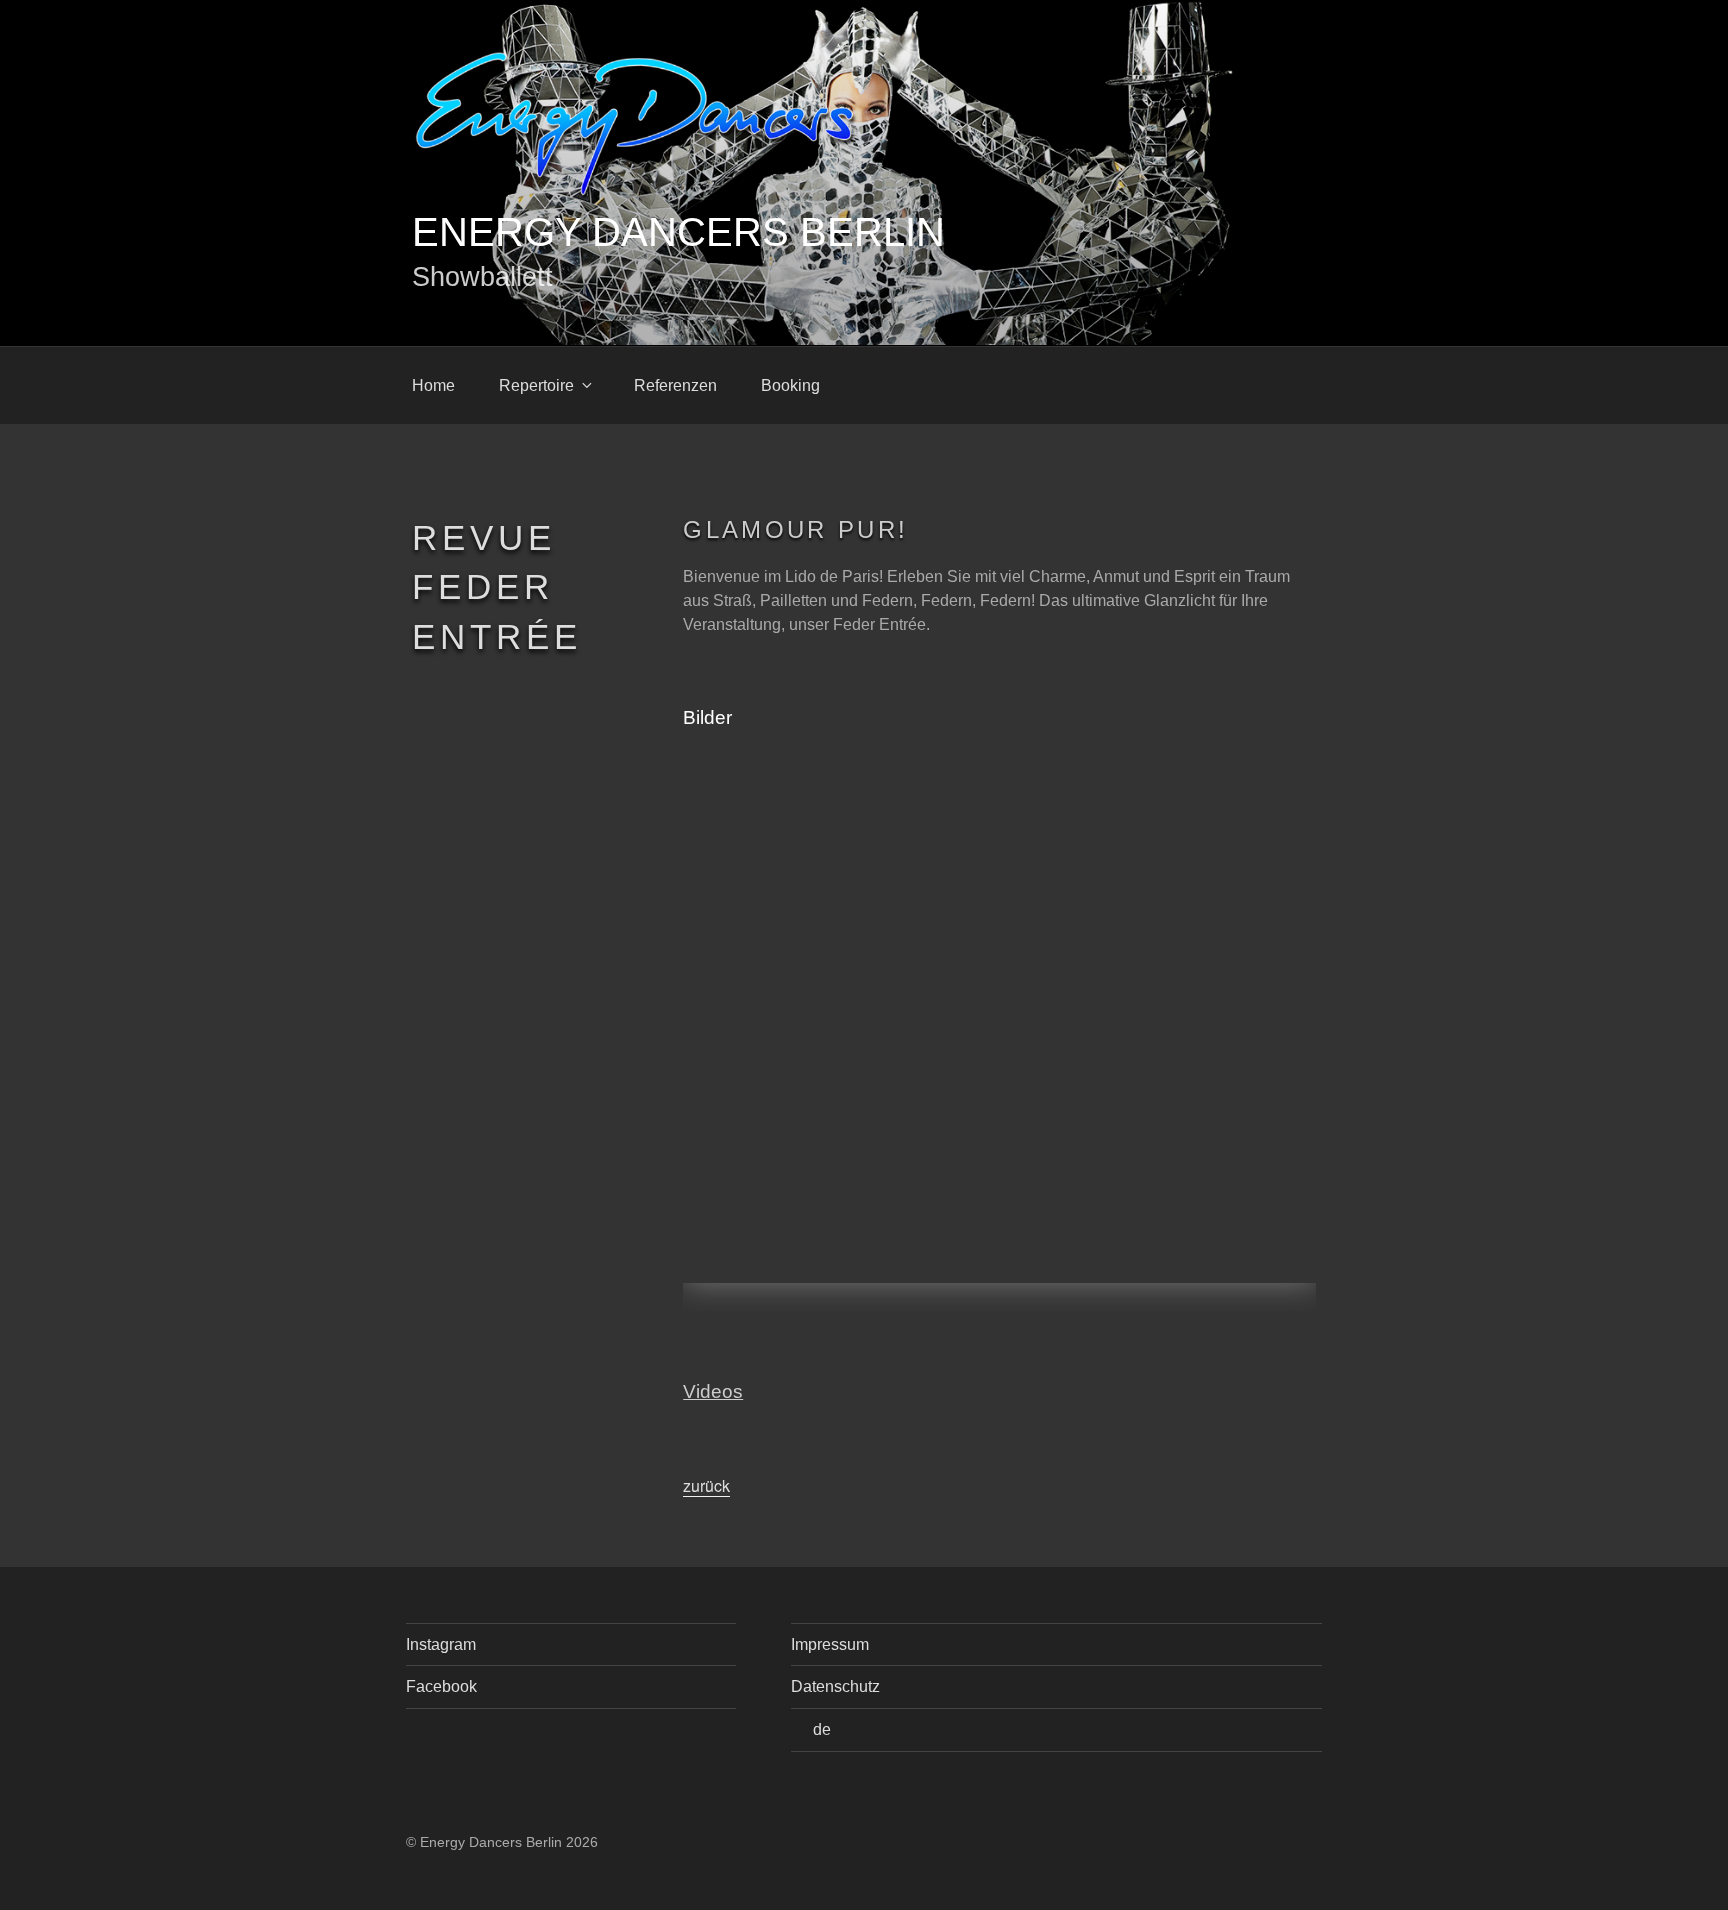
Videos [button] (713, 1391)
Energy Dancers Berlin (678, 232)
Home (433, 385)
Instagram (441, 1644)
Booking (790, 385)
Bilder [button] (707, 717)
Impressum (830, 1644)
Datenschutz (835, 1686)
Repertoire (536, 385)
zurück (706, 1485)
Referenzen (675, 385)
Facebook (441, 1686)
